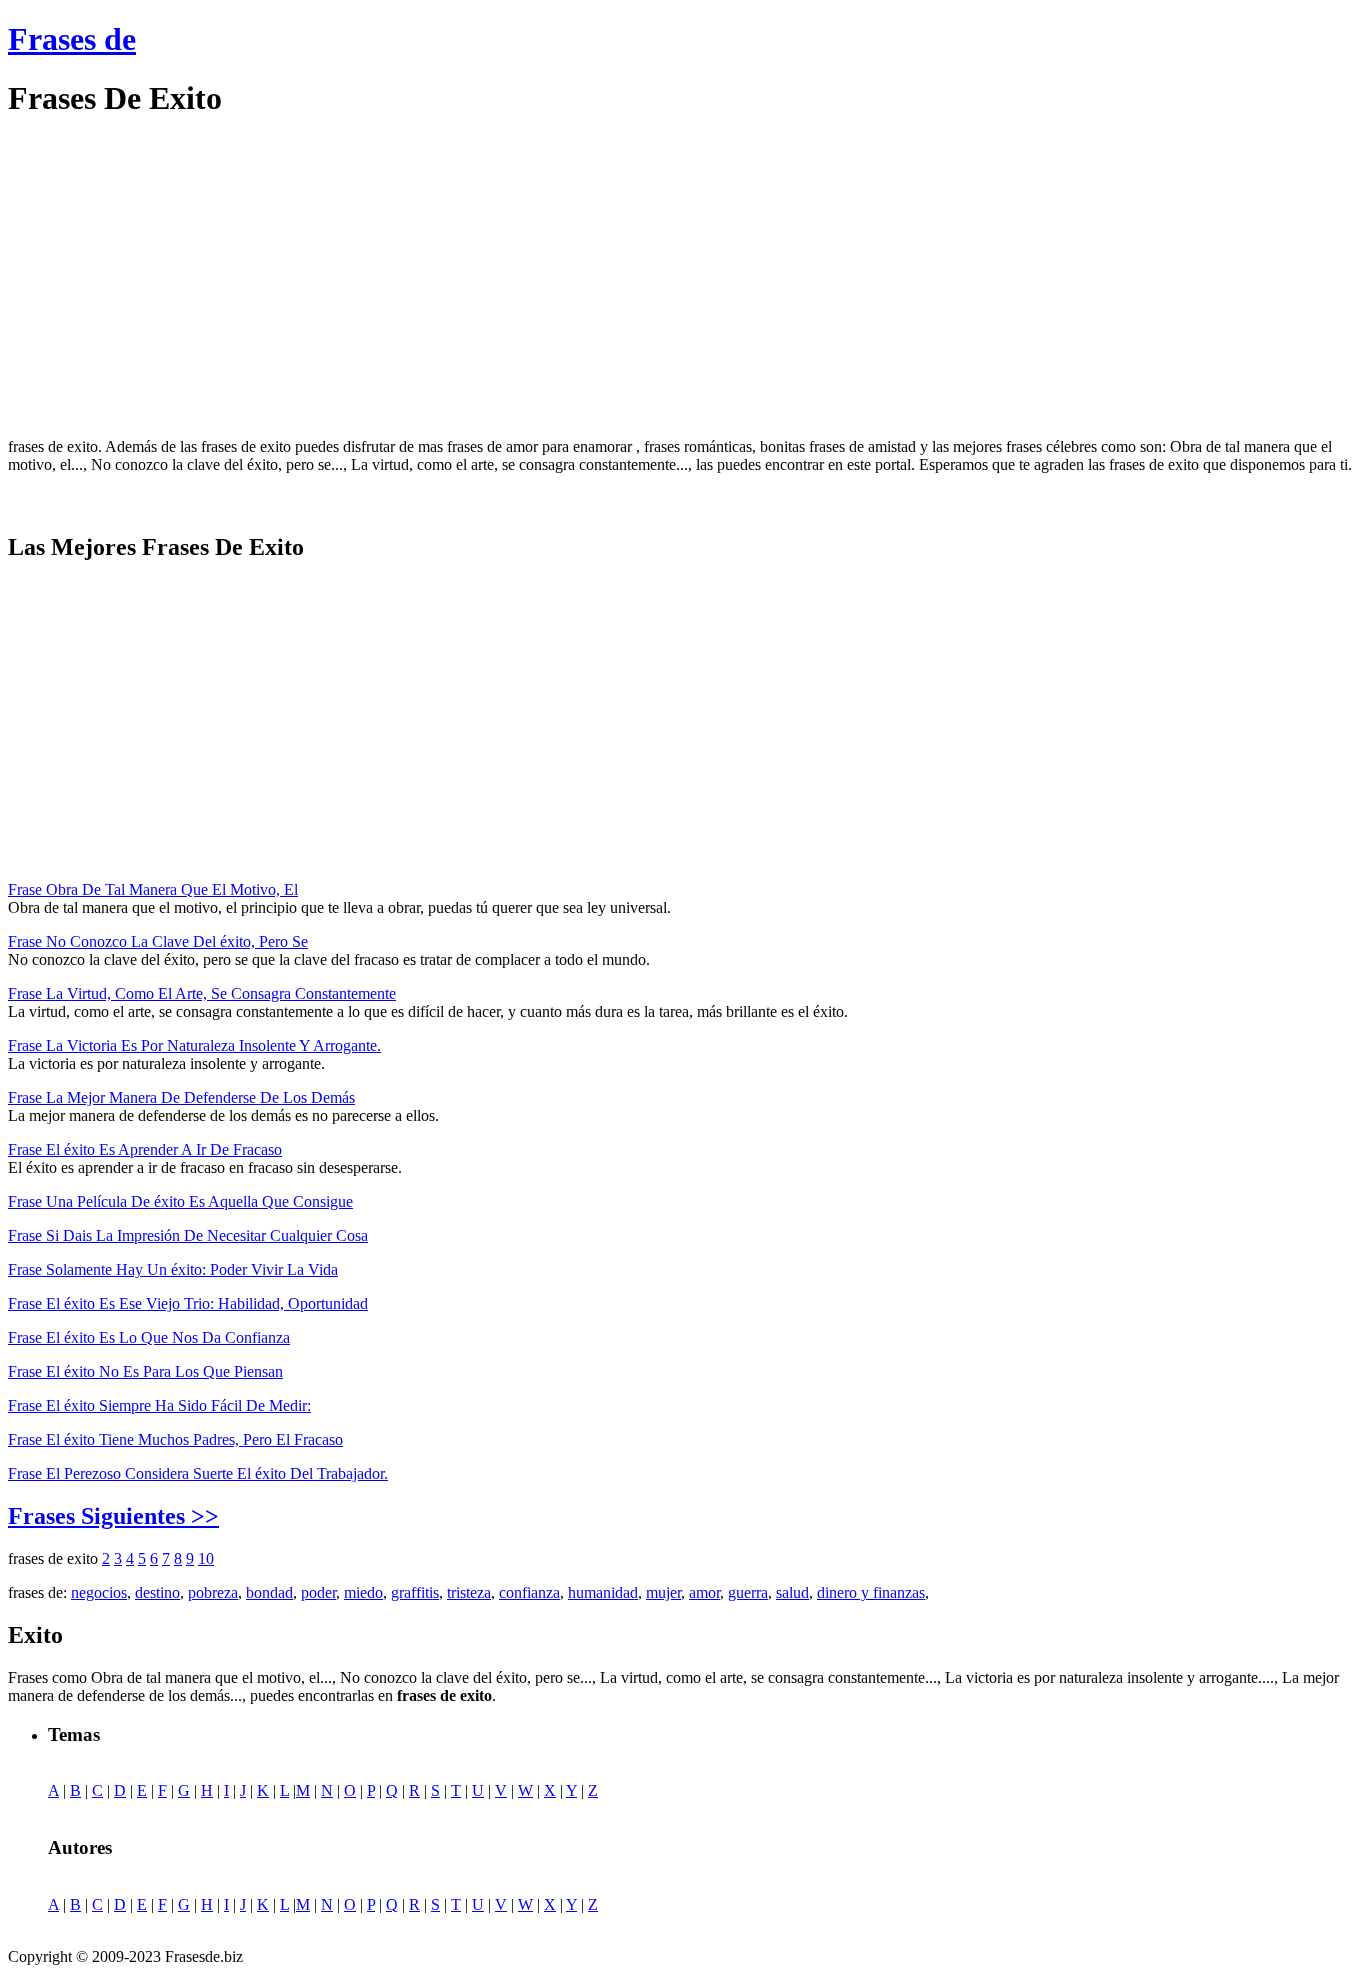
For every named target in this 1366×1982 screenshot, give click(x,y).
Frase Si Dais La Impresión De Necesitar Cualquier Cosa (188, 1235)
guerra (748, 1592)
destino (157, 1592)
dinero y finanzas (871, 1592)
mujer (663, 1592)
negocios (99, 1592)
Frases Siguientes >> (113, 1516)
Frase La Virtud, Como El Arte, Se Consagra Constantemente (202, 993)
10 (206, 1558)
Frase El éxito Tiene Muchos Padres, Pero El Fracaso (175, 1439)
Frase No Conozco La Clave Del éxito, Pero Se (158, 941)
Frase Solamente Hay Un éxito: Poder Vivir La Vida (173, 1269)
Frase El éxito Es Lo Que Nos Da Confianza (149, 1337)
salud (792, 1592)
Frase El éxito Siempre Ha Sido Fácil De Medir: (159, 1405)
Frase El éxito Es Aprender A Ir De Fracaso (145, 1149)
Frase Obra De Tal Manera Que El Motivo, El (153, 889)
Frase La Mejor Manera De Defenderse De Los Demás (181, 1097)
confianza (529, 1592)
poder (318, 1592)
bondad (269, 1592)
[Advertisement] (176, 278)
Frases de (72, 39)
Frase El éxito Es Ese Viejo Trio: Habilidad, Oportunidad (188, 1303)
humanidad (603, 1592)
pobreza (213, 1592)
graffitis (415, 1592)
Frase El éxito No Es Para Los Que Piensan (145, 1371)
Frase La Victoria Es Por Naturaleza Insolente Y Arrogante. (194, 1045)
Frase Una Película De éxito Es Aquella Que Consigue (180, 1201)
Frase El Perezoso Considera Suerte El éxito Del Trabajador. (198, 1473)
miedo (363, 1592)
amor (704, 1592)
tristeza (469, 1592)
